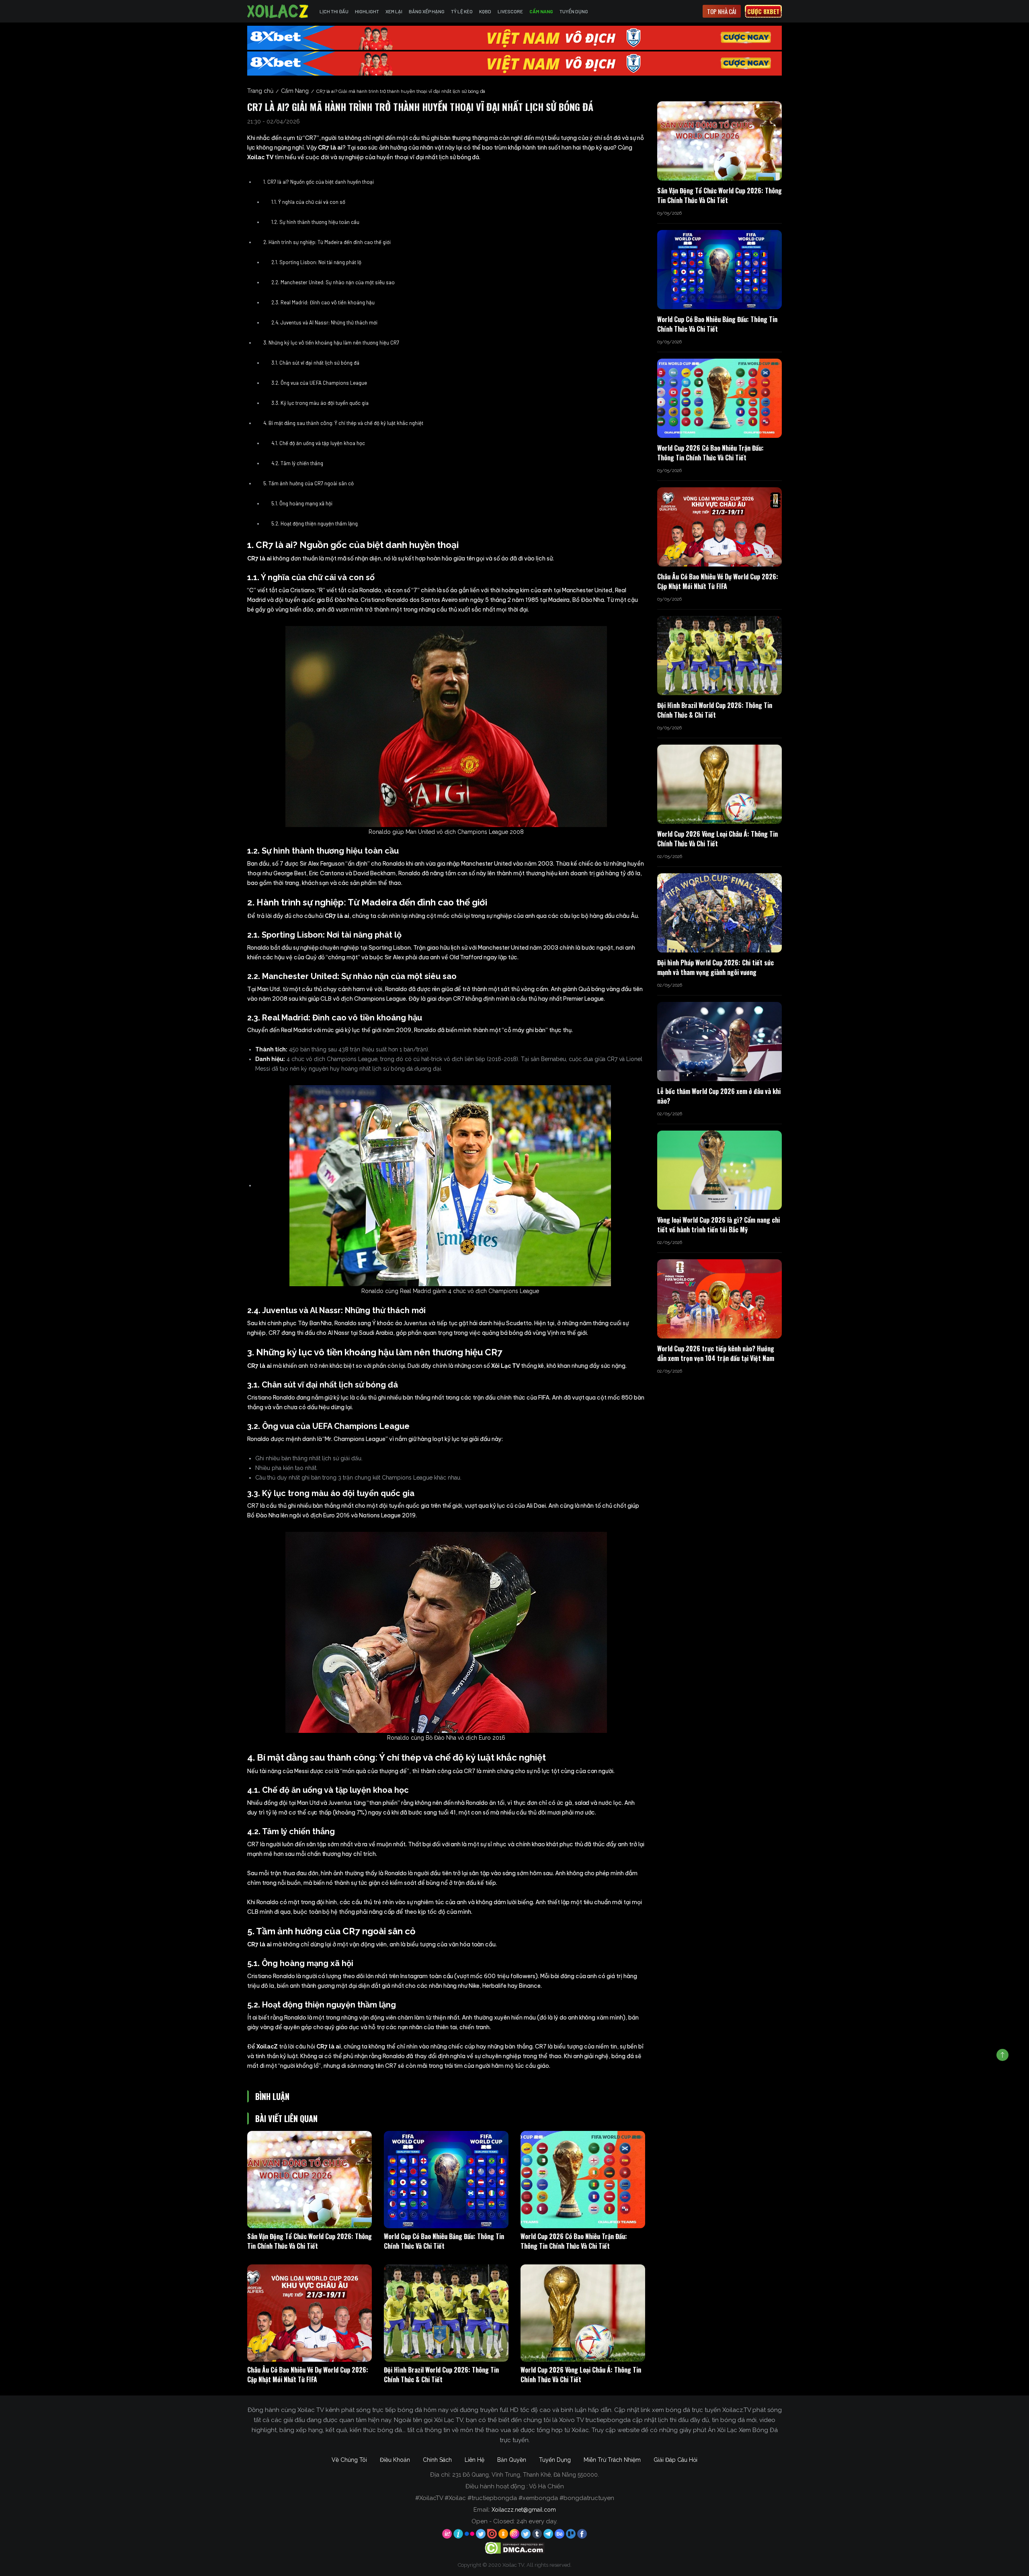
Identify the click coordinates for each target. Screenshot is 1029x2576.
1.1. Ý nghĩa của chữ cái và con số (308, 202)
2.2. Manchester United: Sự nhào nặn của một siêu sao (333, 282)
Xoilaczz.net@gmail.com (524, 2510)
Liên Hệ (475, 2460)
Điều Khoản (395, 2460)
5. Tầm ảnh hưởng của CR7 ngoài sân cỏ (308, 483)
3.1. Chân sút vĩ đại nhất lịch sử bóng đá (315, 363)
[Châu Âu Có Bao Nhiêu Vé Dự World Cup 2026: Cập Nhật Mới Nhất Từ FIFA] (310, 2313)
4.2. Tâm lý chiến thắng (298, 463)
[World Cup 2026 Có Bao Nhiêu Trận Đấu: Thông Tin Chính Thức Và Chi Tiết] (583, 2180)
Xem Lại (394, 11)
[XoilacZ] (279, 11)
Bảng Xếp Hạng (427, 11)
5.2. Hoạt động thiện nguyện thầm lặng (315, 523)
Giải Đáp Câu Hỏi (675, 2460)
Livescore (510, 11)
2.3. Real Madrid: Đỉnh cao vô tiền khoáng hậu (323, 302)
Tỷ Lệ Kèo (462, 11)
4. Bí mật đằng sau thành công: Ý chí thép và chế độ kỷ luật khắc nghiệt (343, 423)
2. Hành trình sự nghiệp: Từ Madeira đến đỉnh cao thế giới (327, 242)
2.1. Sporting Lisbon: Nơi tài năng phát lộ (316, 262)
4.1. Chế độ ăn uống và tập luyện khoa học (318, 443)
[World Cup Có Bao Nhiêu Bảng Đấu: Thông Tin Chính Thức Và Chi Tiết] (446, 2180)
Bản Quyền (512, 2460)
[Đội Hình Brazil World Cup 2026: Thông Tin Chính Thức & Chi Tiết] (446, 2313)
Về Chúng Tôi (349, 2460)
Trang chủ (260, 91)
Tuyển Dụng (574, 11)
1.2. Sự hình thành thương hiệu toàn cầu (315, 222)
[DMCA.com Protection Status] (515, 2547)
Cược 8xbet (763, 11)
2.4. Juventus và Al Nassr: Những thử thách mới (324, 322)
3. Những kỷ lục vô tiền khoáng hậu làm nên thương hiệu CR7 (331, 343)
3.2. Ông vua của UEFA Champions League (319, 383)
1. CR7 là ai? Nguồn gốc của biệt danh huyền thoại (319, 182)
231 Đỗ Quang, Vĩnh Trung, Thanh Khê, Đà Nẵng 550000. (526, 2475)
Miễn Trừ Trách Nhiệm (612, 2460)
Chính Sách (437, 2460)
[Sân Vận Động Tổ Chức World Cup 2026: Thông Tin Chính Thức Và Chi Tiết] (310, 2180)
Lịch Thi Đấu (334, 11)
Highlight (367, 11)
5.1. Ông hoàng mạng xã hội (302, 503)
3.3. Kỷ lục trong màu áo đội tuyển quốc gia (320, 403)
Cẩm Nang (541, 11)
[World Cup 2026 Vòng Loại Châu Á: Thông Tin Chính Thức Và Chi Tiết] (583, 2313)
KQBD (485, 11)
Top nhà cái (722, 11)
